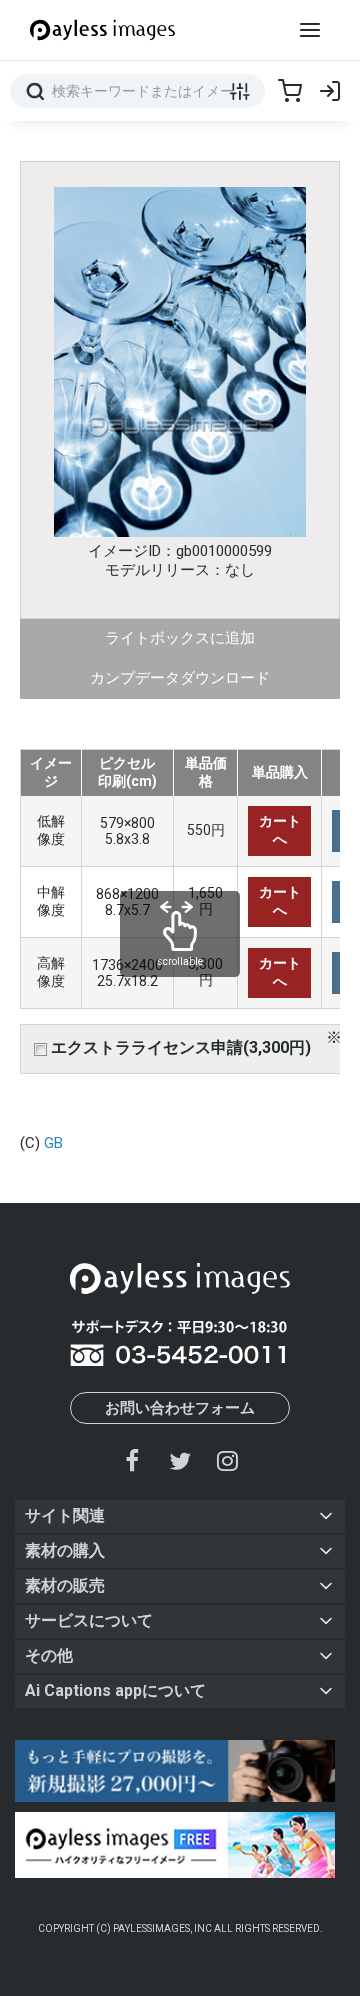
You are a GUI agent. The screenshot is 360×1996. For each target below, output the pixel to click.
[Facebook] (133, 1460)
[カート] (290, 91)
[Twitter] (180, 1460)
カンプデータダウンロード (180, 678)
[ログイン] (330, 91)
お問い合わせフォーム (180, 1408)
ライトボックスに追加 (180, 638)
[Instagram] (227, 1460)
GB (53, 1143)
